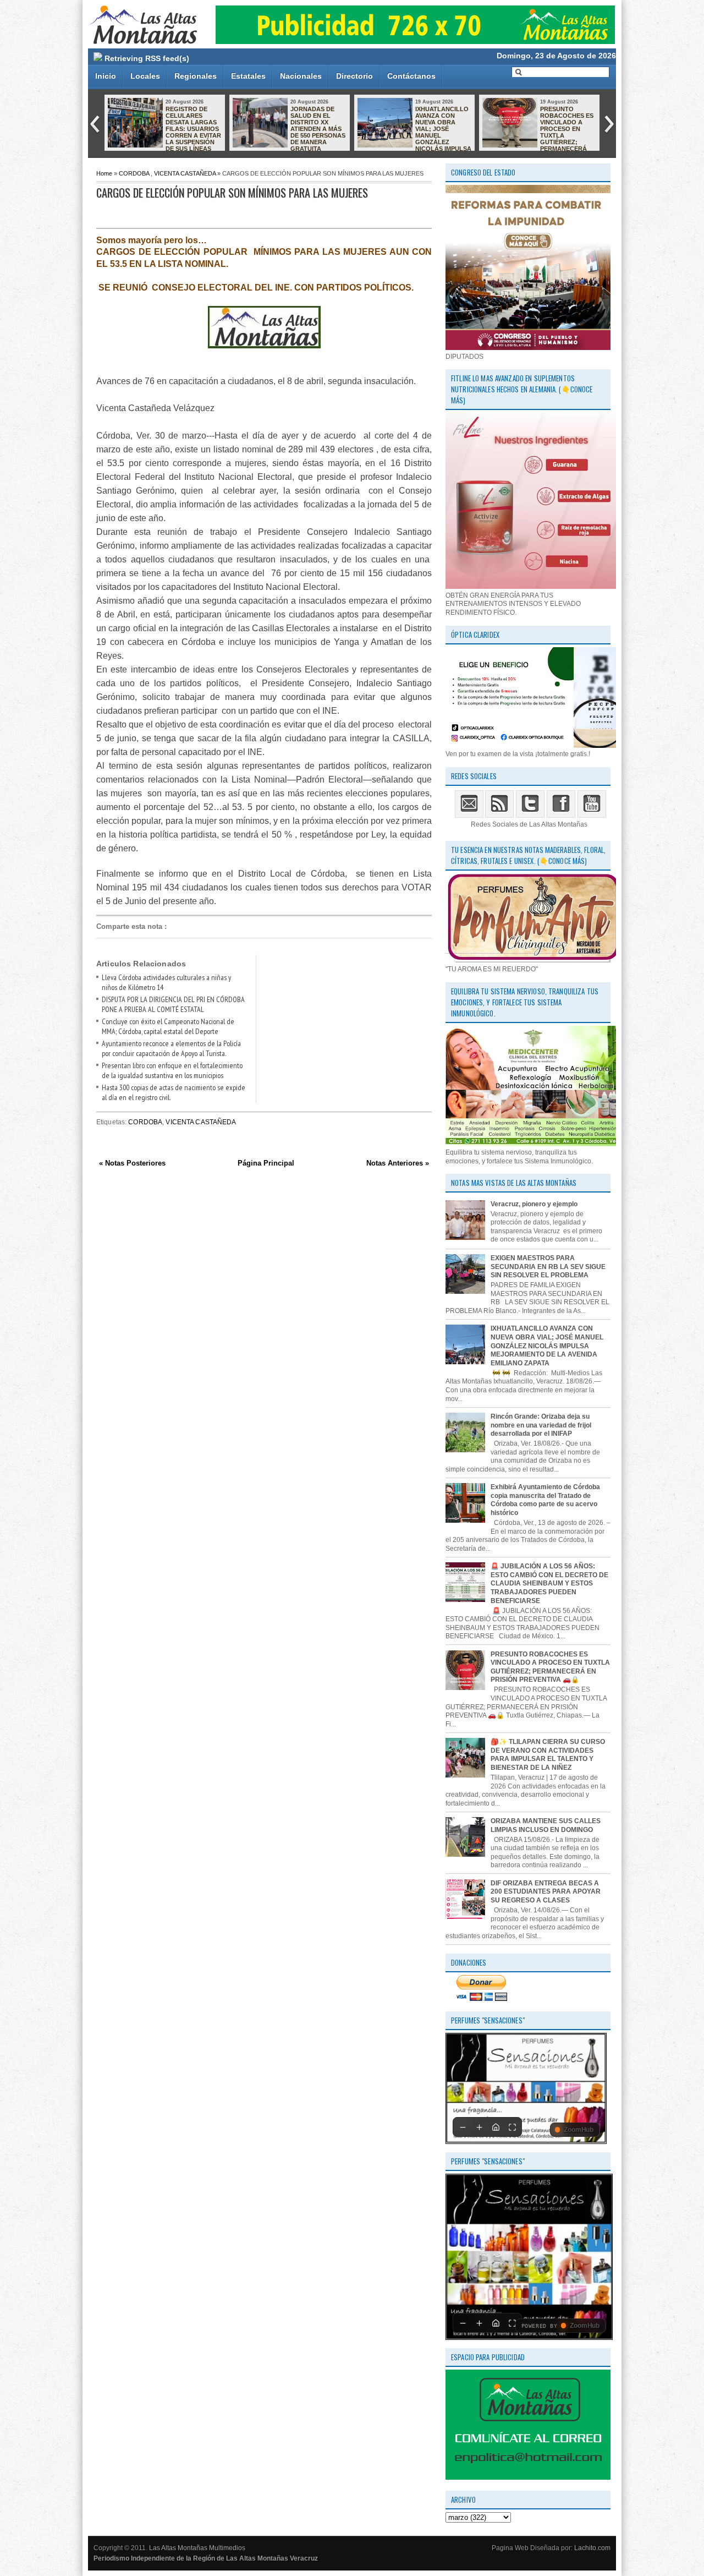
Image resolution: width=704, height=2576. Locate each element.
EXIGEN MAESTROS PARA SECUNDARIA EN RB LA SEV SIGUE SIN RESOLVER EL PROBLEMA (548, 1267)
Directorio (354, 76)
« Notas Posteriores (132, 1163)
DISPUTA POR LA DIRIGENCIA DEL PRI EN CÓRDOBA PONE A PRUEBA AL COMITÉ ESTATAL (173, 1004)
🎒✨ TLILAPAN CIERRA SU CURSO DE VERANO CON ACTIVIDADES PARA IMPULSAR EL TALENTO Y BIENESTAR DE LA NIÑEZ (548, 1755)
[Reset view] (496, 2127)
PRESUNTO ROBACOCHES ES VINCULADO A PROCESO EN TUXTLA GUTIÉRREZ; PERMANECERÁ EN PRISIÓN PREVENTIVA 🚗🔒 (538, 132)
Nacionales (301, 76)
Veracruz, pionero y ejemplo (534, 1204)
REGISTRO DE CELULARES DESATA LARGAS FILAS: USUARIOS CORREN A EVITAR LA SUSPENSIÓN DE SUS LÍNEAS (193, 129)
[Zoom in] (479, 2127)
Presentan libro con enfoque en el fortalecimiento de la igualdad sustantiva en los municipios (172, 1070)
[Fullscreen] (512, 2127)
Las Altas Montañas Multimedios (197, 2548)
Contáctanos (411, 76)
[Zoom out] (463, 2127)
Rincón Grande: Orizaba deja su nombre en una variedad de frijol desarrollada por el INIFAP (541, 1425)
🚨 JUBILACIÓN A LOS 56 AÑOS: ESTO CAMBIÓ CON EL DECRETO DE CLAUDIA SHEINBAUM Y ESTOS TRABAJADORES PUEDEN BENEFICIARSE (549, 1583)
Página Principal (266, 1163)
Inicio (106, 76)
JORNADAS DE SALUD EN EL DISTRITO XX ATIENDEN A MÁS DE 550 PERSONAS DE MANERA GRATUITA (318, 129)
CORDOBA (134, 173)
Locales (145, 76)
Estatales (248, 76)
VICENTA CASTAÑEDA (185, 173)
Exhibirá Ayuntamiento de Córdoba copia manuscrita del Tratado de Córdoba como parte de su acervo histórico (545, 1500)
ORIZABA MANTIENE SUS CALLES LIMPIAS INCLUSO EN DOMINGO (546, 1825)
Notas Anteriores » (398, 1163)
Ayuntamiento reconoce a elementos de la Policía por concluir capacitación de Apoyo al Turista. (171, 1048)
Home (104, 173)
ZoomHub (579, 2130)
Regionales (196, 76)
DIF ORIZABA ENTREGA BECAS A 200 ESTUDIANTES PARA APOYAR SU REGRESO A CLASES (546, 1892)
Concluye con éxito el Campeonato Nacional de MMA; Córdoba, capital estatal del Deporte (168, 1026)
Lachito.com (592, 2548)
